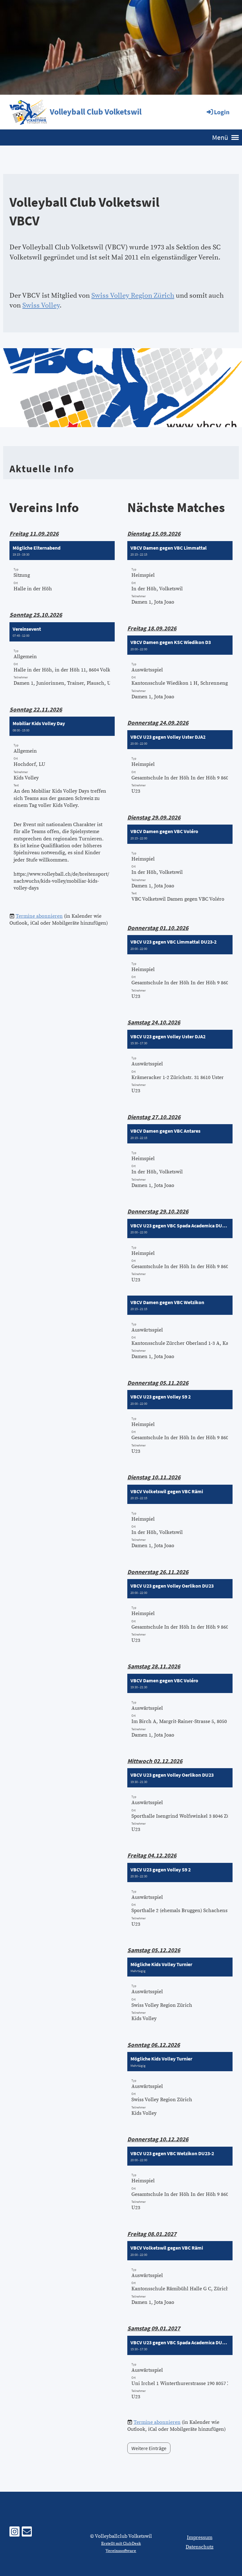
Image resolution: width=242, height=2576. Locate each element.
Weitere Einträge (149, 2448)
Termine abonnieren (39, 916)
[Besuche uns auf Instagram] (14, 2534)
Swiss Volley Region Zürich (133, 296)
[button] (62, 570)
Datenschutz (199, 2547)
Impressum (200, 2537)
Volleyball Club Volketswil (96, 112)
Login (222, 112)
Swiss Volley (41, 305)
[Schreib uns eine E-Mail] (27, 2534)
